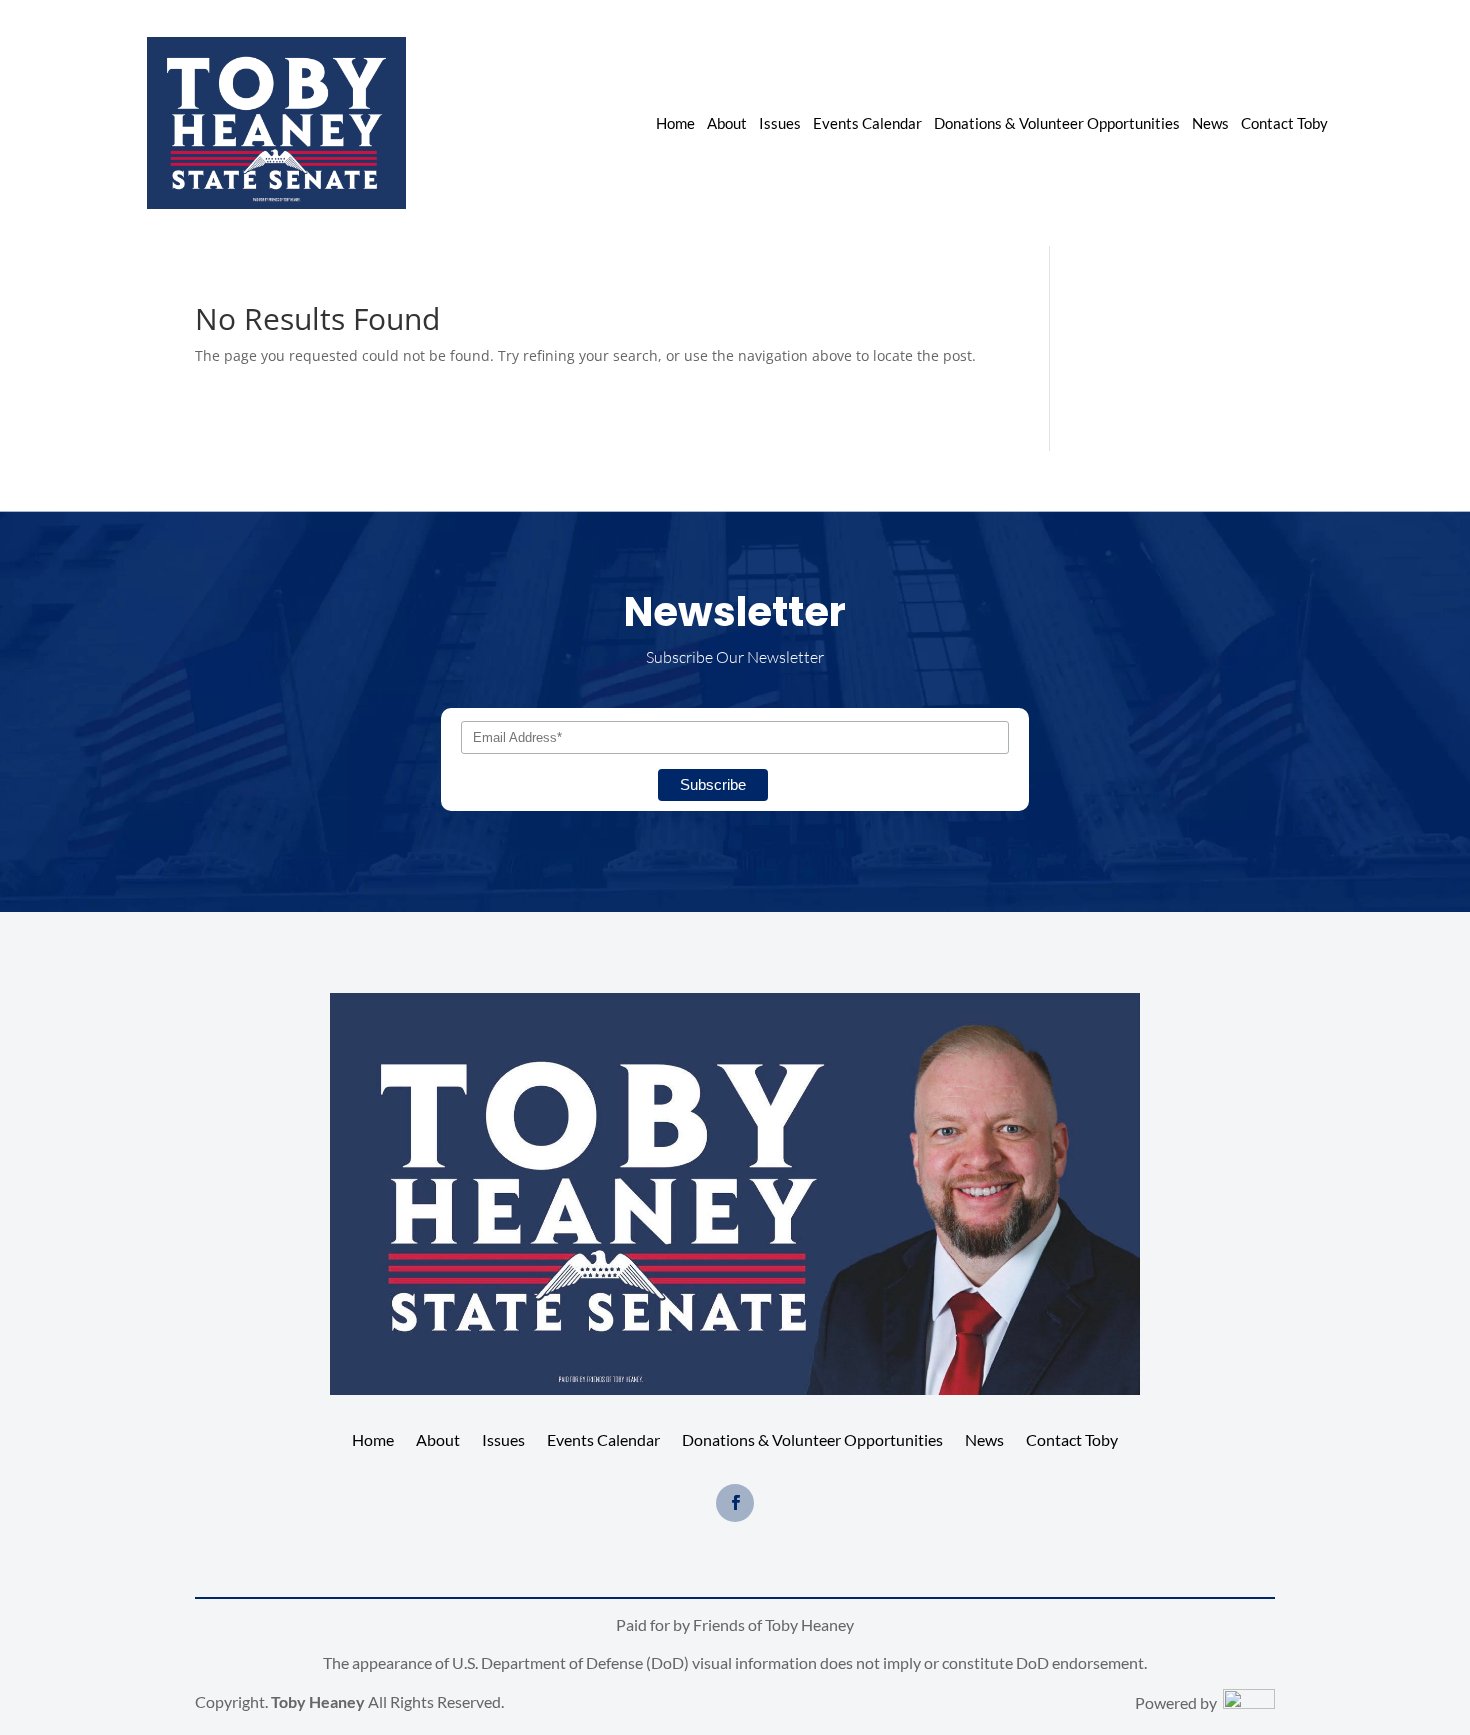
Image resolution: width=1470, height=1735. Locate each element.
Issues (780, 124)
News (1210, 124)
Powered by (1179, 1702)
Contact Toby (1284, 124)
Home (675, 124)
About (727, 124)
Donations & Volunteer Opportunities (1057, 124)
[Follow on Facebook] (735, 1503)
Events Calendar (867, 124)
